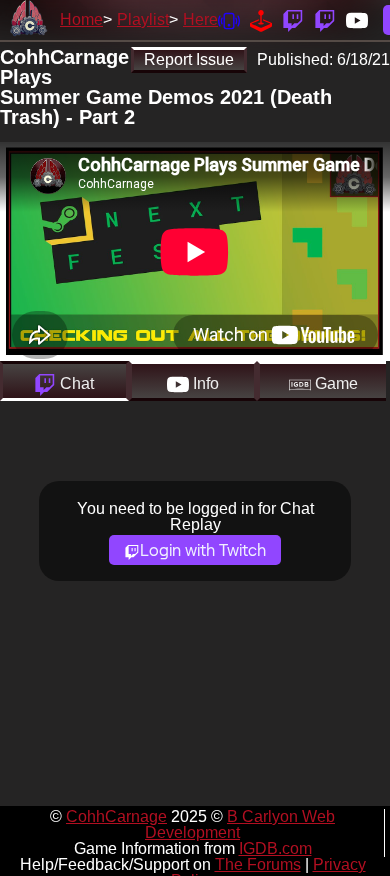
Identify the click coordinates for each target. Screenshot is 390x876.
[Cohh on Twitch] (325, 19)
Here (200, 19)
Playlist (143, 19)
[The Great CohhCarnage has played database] (261, 19)
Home (81, 19)
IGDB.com (275, 848)
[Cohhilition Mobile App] (229, 19)
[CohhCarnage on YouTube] (357, 19)
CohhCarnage (116, 816)
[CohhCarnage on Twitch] (293, 19)
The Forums (258, 864)
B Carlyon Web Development (240, 824)
